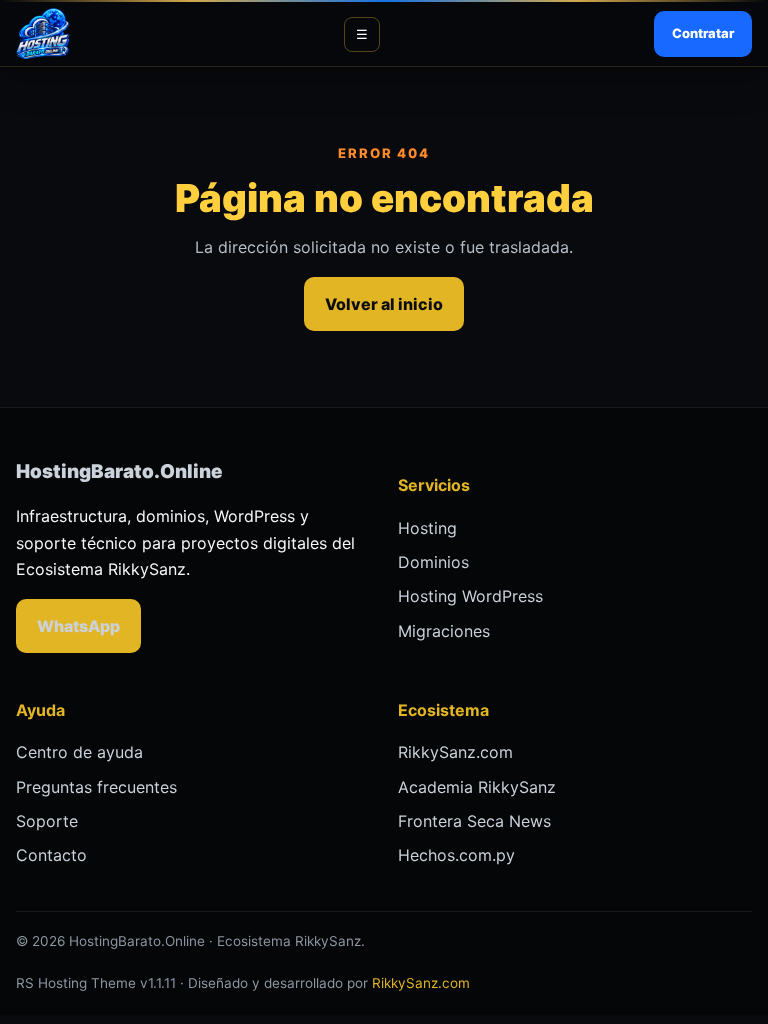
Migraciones (444, 631)
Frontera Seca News (474, 821)
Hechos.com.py (456, 855)
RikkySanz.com (455, 752)
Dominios (433, 562)
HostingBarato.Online (119, 471)
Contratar (703, 33)
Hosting (427, 528)
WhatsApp (78, 626)
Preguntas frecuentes (96, 787)
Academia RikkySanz (477, 787)
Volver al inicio (384, 304)
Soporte (47, 821)
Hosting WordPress (470, 596)
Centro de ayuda (79, 752)
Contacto (51, 855)
